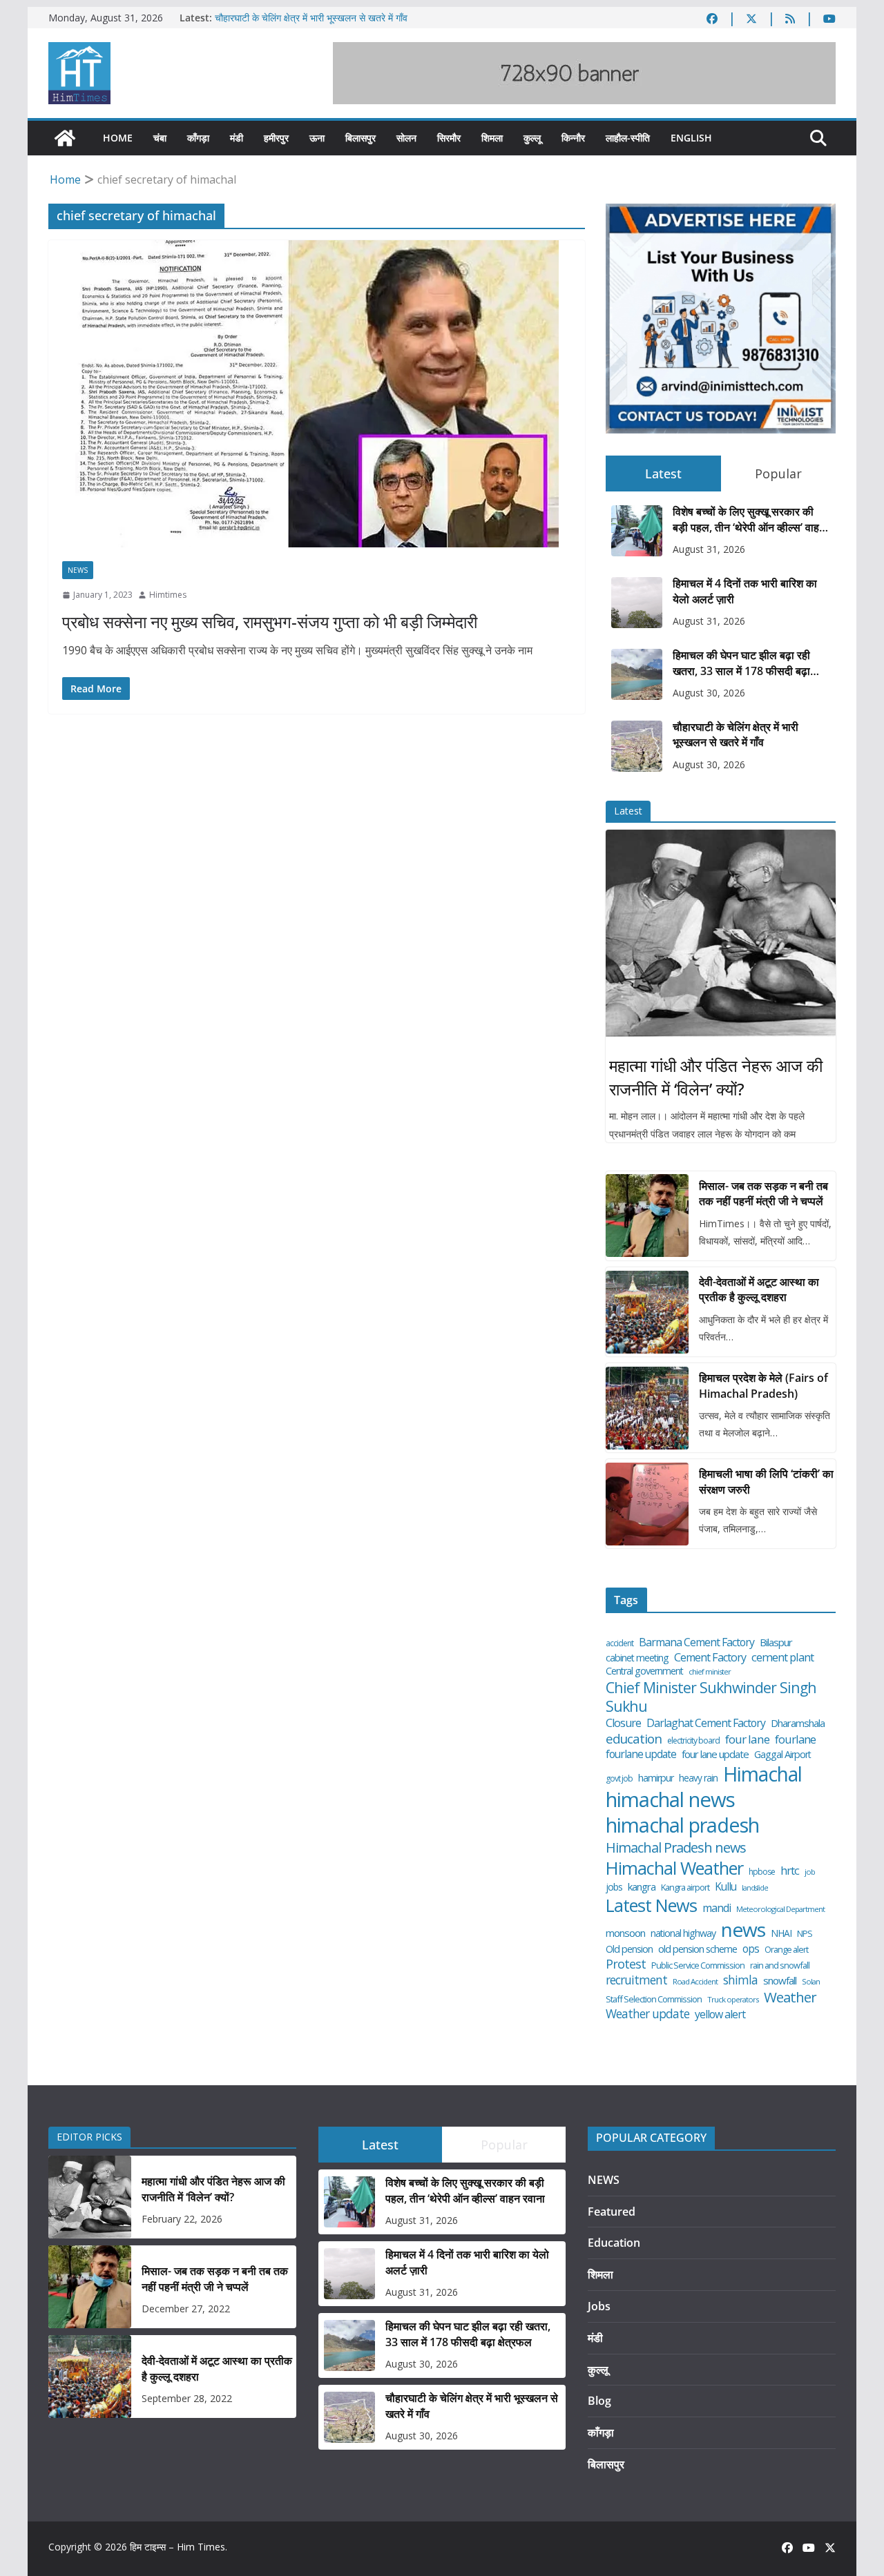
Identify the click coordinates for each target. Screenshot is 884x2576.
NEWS (78, 570)
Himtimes (168, 595)
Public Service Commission (698, 1965)
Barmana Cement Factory (696, 1642)
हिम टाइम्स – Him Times (177, 2547)
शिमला (492, 138)
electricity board (693, 1741)
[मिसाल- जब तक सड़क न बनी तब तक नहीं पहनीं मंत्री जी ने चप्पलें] (647, 1216)
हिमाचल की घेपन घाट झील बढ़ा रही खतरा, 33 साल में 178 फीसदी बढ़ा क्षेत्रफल (741, 663)
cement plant (782, 1657)
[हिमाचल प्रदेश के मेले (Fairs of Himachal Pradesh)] (647, 1408)
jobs (614, 1887)
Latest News (651, 1905)
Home (118, 138)
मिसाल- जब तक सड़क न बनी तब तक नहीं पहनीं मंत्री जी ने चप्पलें (763, 1193)
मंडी (237, 138)
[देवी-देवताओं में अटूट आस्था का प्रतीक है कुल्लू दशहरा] (647, 1312)
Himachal (762, 1774)
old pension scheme (698, 1949)
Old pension (629, 1949)
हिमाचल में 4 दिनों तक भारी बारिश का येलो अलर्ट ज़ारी (745, 591)
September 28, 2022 (187, 2398)
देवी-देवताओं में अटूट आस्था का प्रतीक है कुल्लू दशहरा (759, 1289)
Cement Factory (710, 1658)
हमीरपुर (276, 138)
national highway (683, 1933)
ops (751, 1949)
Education (614, 2243)
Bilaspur (776, 1642)
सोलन (406, 138)
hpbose (762, 1872)
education (634, 1739)
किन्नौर (573, 138)
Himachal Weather (674, 1868)
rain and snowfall (780, 1965)
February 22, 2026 (182, 2219)
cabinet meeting (637, 1658)
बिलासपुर (361, 138)
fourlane (795, 1739)
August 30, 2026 (709, 693)
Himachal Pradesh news (676, 1848)
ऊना (317, 138)
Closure (623, 1723)
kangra (642, 1887)
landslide (755, 1888)
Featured (612, 2212)
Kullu (726, 1886)
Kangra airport (685, 1887)
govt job (619, 1779)
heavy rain (698, 1778)
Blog (599, 2401)
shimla (740, 1980)
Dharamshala (798, 1723)
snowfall (780, 1981)
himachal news (670, 1799)
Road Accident (695, 1982)
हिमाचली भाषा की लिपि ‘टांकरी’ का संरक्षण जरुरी (766, 1481)
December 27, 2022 (186, 2309)
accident (619, 1643)
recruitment (636, 1980)
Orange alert (786, 1950)
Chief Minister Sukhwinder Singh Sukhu (711, 1697)
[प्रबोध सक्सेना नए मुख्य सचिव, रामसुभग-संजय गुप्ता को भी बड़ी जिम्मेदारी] (317, 394)
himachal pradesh (682, 1826)
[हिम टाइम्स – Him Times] (65, 138)
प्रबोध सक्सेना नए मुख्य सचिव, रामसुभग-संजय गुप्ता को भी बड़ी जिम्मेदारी (270, 622)
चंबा (160, 138)
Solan (811, 1982)
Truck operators (733, 2000)
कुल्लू (532, 138)
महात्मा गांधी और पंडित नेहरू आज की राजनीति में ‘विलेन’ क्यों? (716, 1077)
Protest (626, 1964)
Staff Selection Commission (654, 1999)
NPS (805, 1934)
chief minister (710, 1672)
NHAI (781, 1933)
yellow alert (720, 2014)
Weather (790, 1997)
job (810, 1872)
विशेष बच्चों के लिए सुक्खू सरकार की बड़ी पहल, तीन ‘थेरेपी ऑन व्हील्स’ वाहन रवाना (749, 519)
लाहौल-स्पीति (628, 138)
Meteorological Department (780, 1909)
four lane (747, 1739)
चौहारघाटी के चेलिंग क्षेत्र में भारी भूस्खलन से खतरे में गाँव (311, 18)
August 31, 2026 (709, 549)
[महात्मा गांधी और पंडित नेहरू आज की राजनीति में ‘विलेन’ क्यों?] (721, 933)
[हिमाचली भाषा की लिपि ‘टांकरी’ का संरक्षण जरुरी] (647, 1504)
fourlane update (641, 1754)
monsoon (625, 1933)
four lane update (715, 1754)
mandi (717, 1908)
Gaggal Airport (782, 1755)
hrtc (790, 1870)
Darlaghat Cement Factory (706, 1723)
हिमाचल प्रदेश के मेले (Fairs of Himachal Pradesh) (763, 1385)
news (743, 1930)
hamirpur (656, 1778)
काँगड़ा (198, 138)
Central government (644, 1671)
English (691, 138)
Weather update (647, 2014)
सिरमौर (449, 138)
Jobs (599, 2306)
